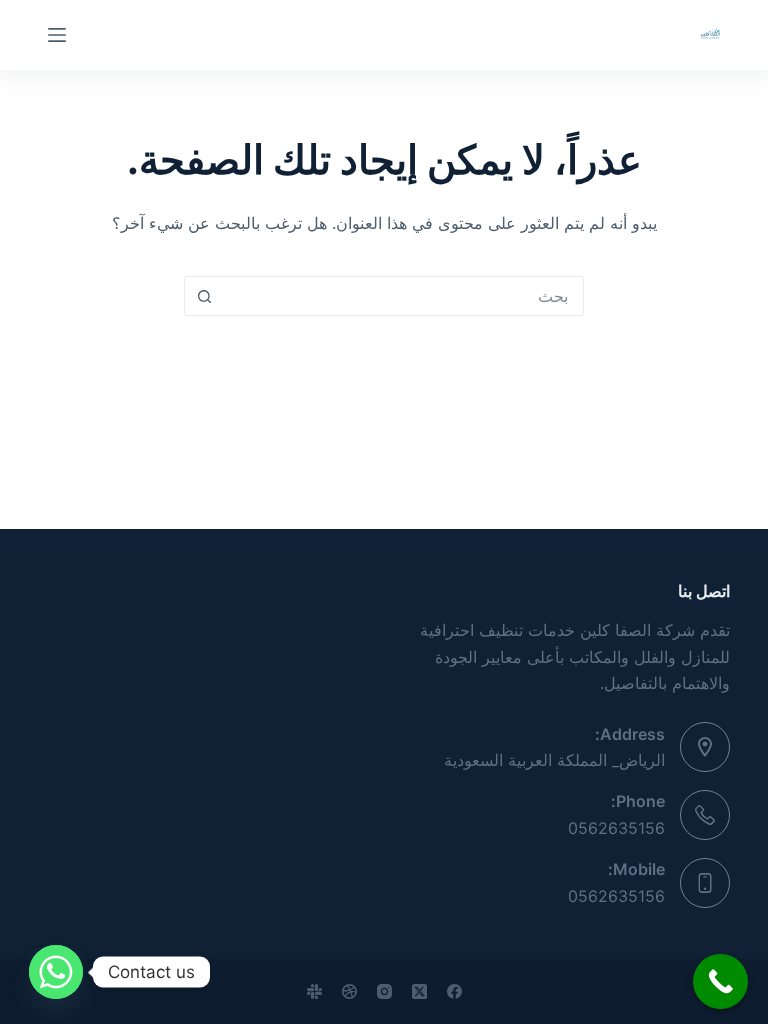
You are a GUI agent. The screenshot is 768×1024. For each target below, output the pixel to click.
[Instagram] (384, 991)
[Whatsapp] (56, 972)
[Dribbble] (349, 991)
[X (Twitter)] (419, 991)
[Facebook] (454, 991)
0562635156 (616, 828)
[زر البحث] (204, 296)
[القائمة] (57, 35)
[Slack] (314, 991)
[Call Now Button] (720, 981)
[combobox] (403, 296)
